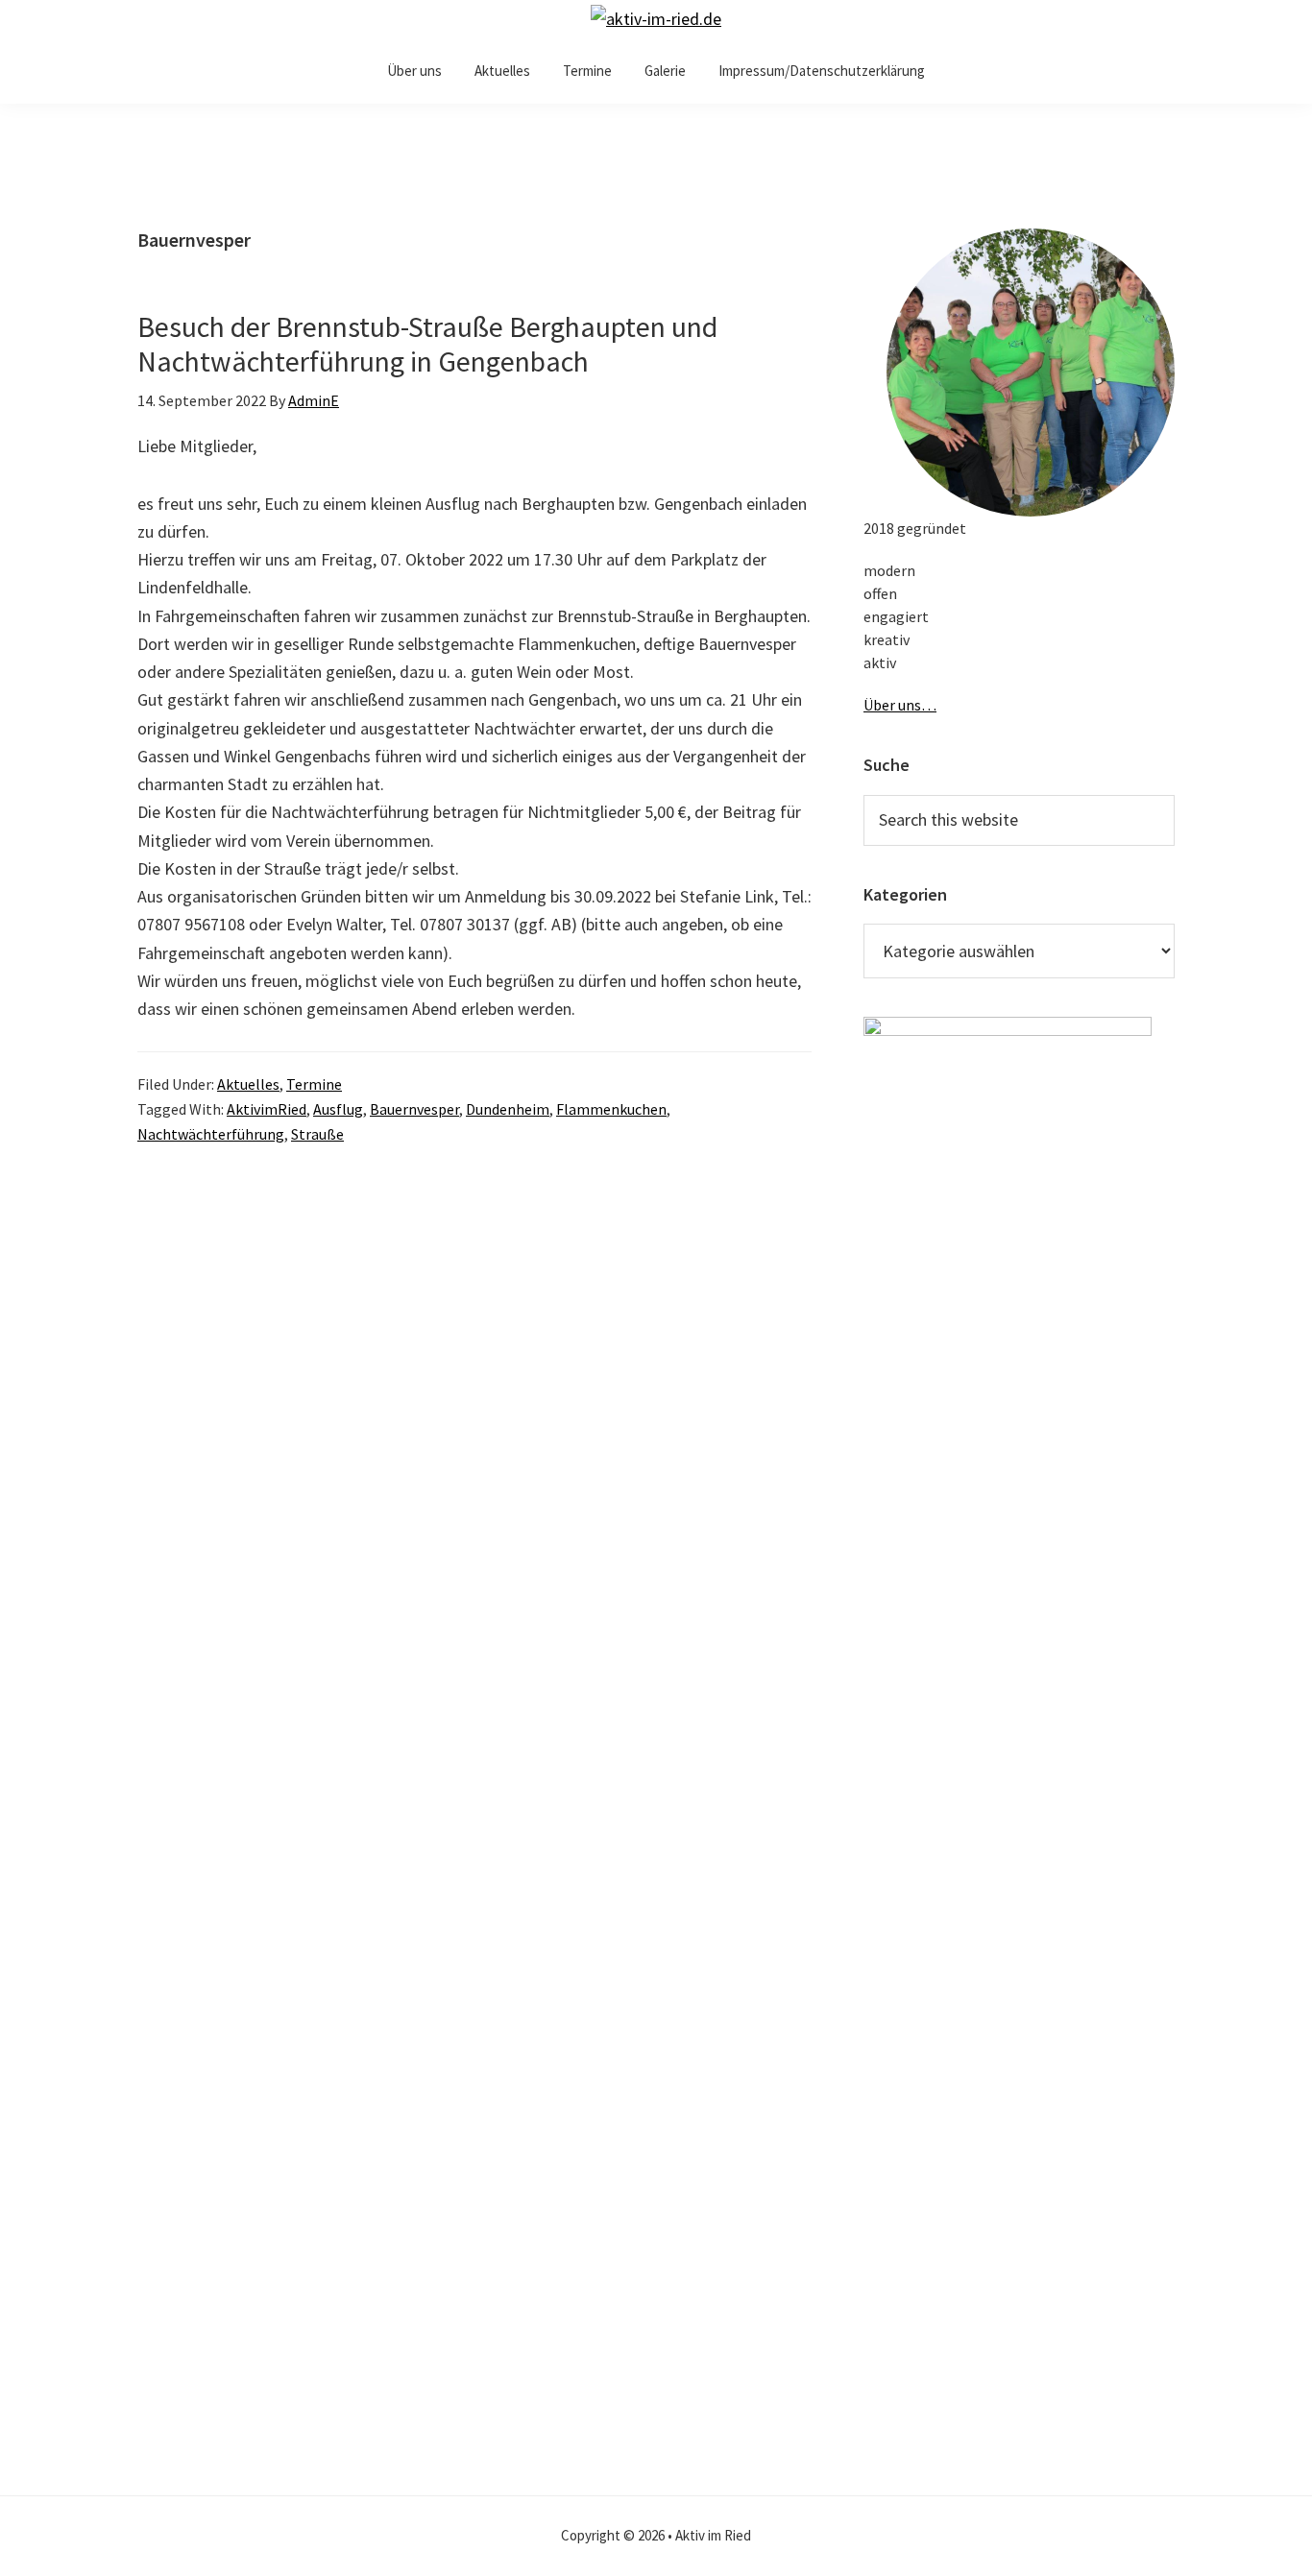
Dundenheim (508, 1109)
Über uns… (900, 705)
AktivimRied (267, 1109)
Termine (314, 1084)
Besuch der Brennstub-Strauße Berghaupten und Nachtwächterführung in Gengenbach (427, 344)
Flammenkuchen (611, 1109)
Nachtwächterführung (211, 1134)
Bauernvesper (414, 1109)
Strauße (317, 1134)
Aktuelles (248, 1084)
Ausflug (338, 1109)
